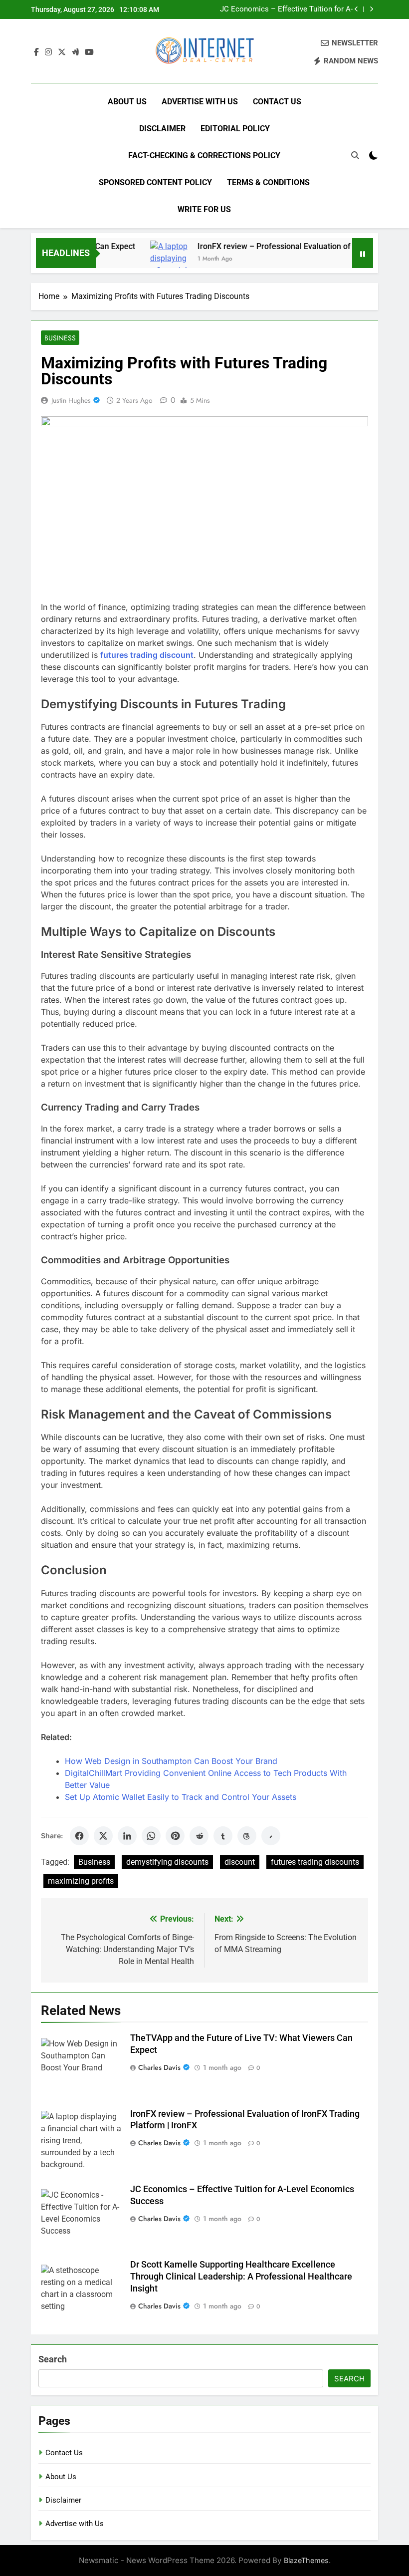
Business (60, 338)
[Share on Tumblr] (223, 1836)
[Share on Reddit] (199, 1836)
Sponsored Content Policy (155, 182)
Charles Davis (159, 2067)
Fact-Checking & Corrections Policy (204, 155)
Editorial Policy (235, 129)
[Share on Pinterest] (175, 1836)
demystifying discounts (167, 1862)
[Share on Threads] (247, 1836)
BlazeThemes (306, 2560)
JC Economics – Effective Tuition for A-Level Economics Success (286, 9)
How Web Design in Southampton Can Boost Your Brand (171, 1761)
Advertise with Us (200, 102)
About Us (127, 102)
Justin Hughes (71, 400)
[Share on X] (103, 1836)
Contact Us (277, 102)
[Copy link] (271, 1836)
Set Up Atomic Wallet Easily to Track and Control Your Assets (181, 1797)
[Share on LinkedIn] (127, 1836)
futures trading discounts (315, 1862)
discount (240, 1862)
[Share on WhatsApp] (151, 1836)
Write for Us (204, 209)
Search (53, 2359)
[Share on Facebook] (79, 1836)
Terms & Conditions (268, 182)
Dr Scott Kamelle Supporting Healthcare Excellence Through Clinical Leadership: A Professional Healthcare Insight (241, 2277)
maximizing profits (81, 1881)
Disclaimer (162, 129)
